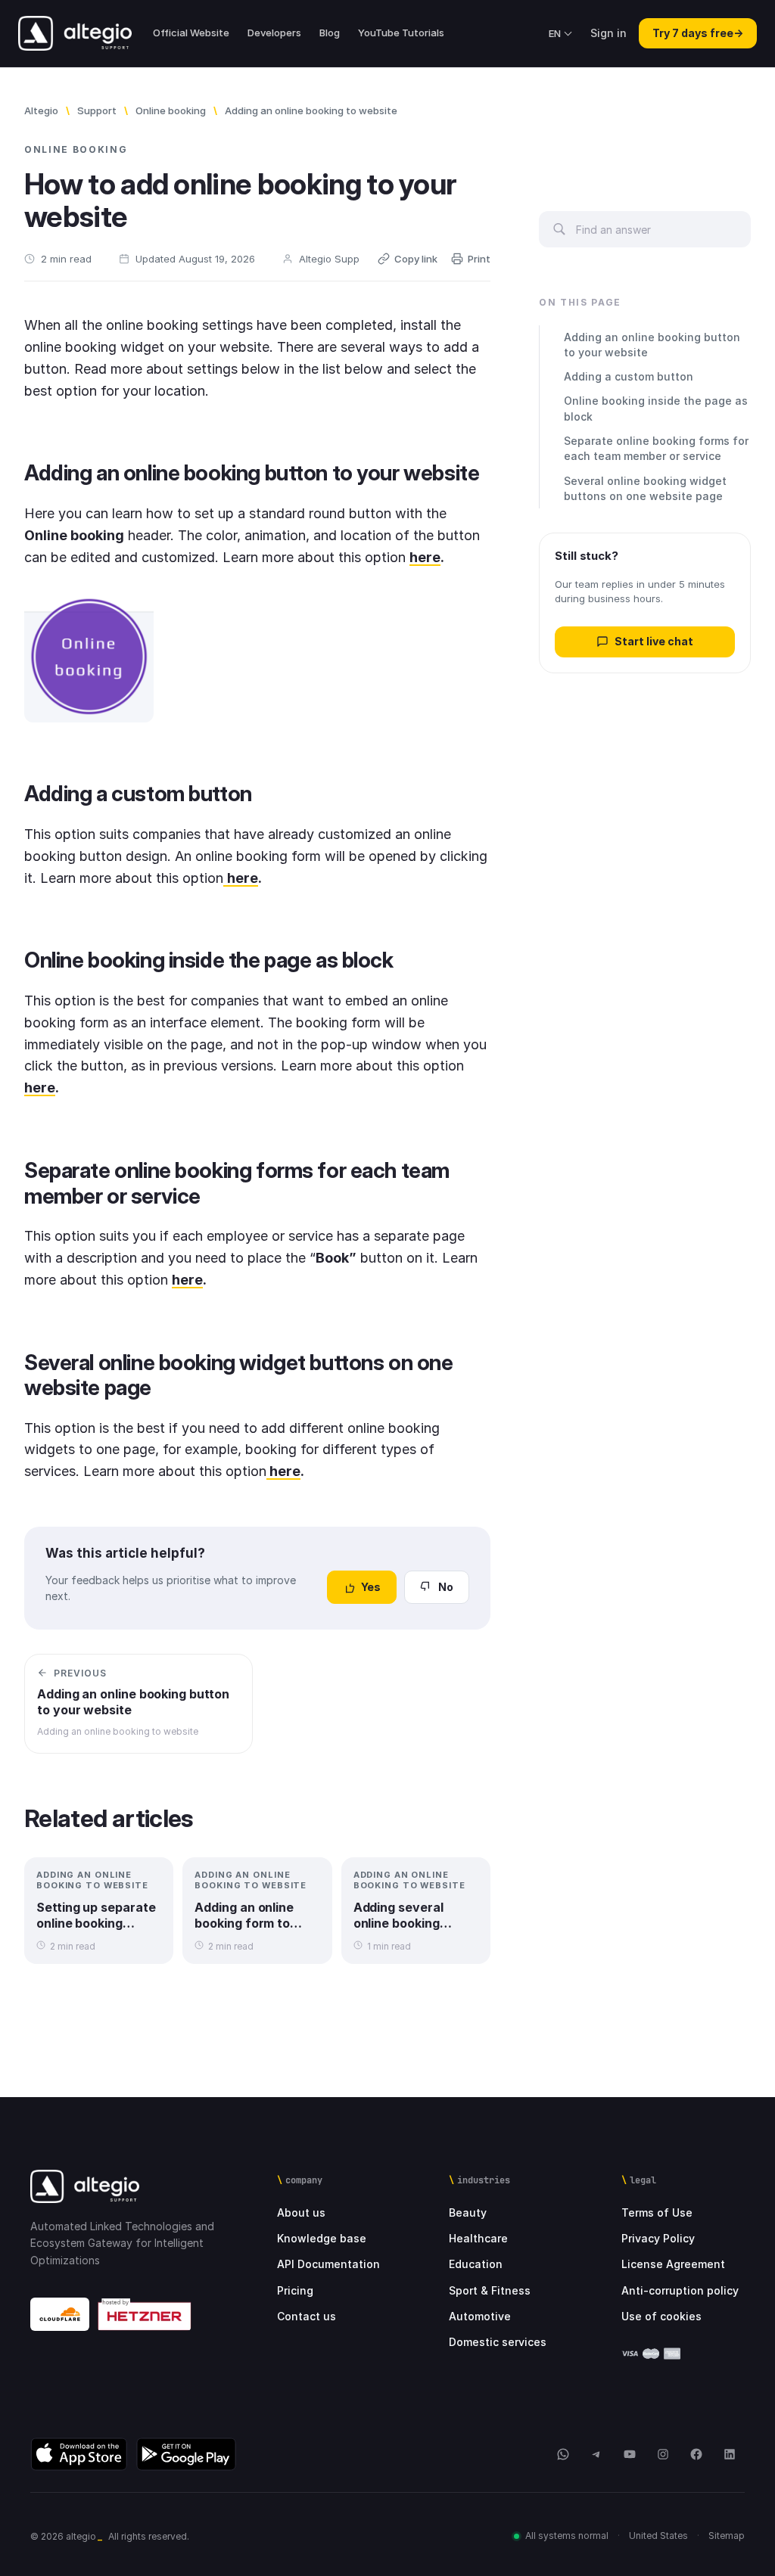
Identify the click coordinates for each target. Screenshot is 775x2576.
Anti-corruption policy (680, 2290)
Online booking (171, 110)
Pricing (295, 2290)
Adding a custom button (629, 376)
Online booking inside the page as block (656, 408)
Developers (274, 33)
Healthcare (478, 2238)
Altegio (41, 110)
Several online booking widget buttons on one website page (645, 488)
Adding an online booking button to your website (652, 345)
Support (97, 110)
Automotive (480, 2316)
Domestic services (498, 2342)
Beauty (468, 2212)
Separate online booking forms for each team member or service (656, 448)
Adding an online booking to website (311, 110)
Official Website (191, 33)
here (425, 557)
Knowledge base (322, 2238)
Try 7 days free (698, 33)
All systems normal (567, 2536)
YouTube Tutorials (401, 33)
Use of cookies (661, 2316)
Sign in (608, 33)
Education (476, 2264)
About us (301, 2212)
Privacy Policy (658, 2238)
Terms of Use (657, 2212)
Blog (330, 33)
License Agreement (673, 2264)
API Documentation (328, 2264)
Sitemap (727, 2536)
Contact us (307, 2316)
